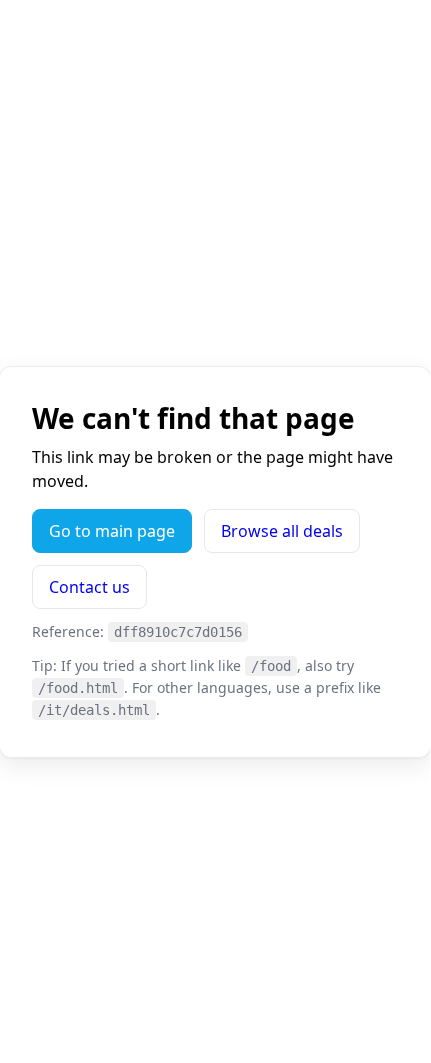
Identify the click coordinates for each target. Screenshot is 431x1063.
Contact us (89, 587)
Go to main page (112, 531)
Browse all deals (282, 531)
